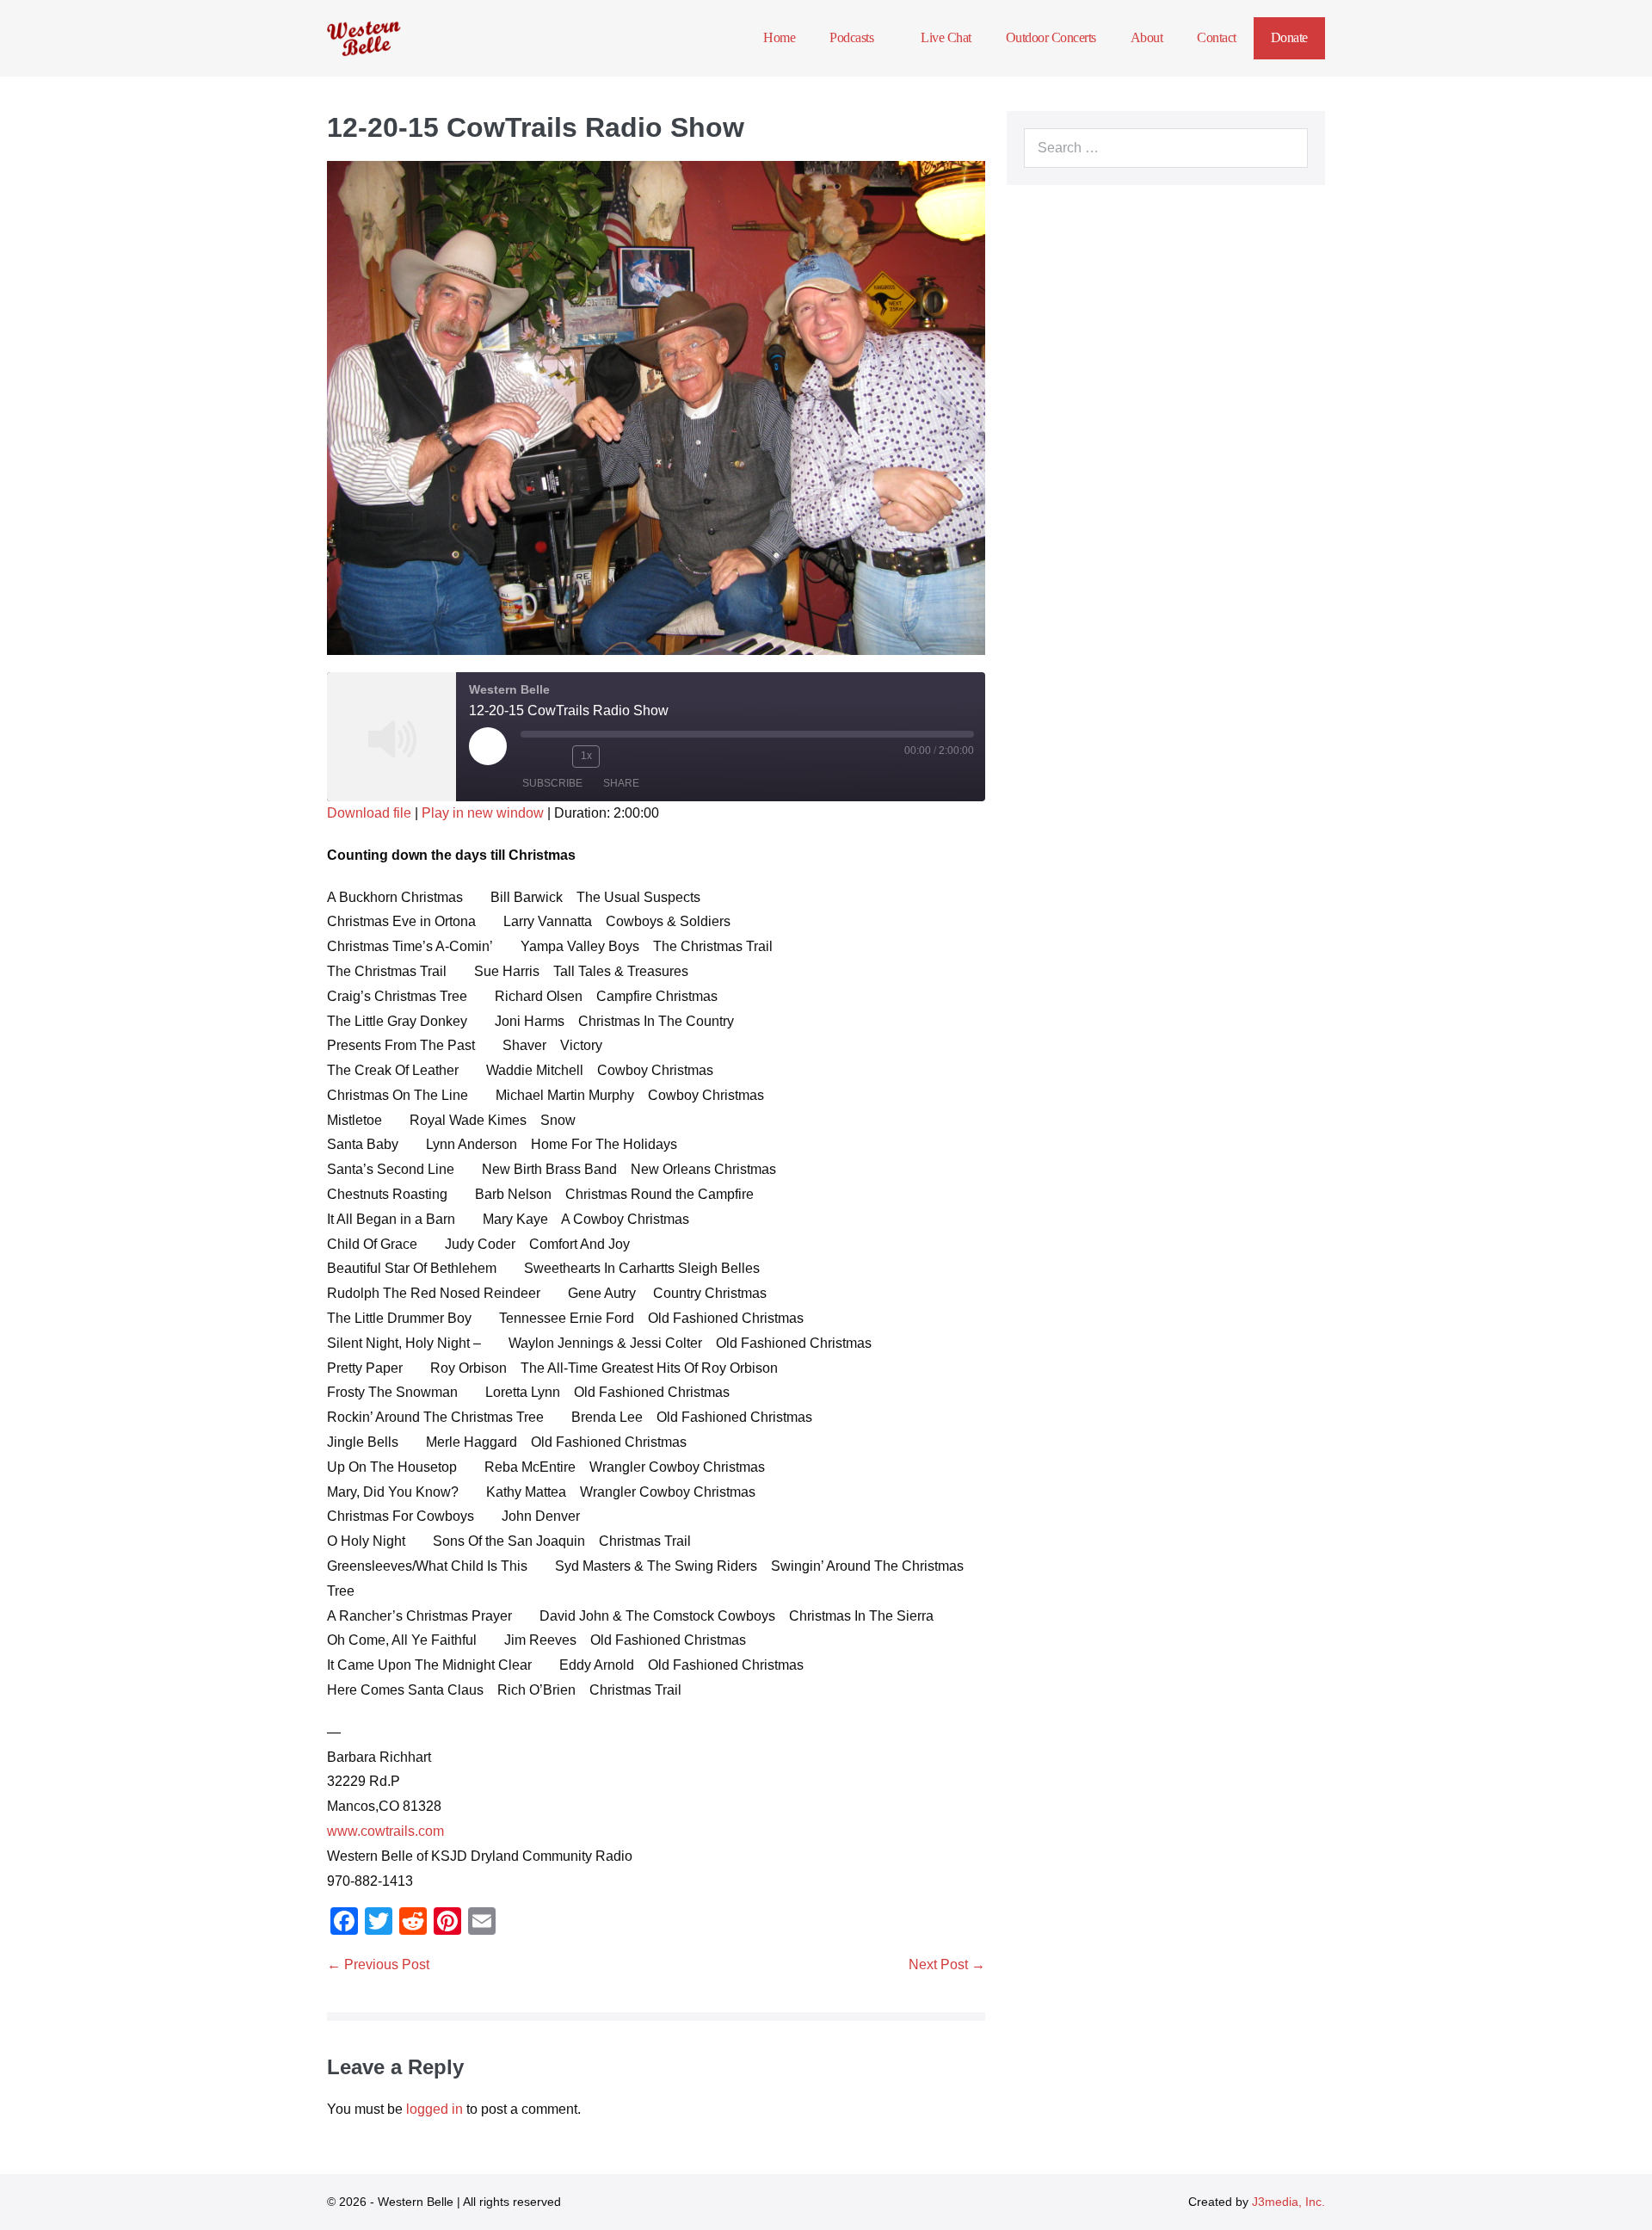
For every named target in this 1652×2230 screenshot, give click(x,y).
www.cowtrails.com (385, 1831)
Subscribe (552, 783)
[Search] (1285, 148)
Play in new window (483, 813)
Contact (1217, 37)
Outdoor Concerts (1051, 37)
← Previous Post (378, 1964)
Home (779, 37)
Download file (369, 813)
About (1147, 37)
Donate (1289, 37)
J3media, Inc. (1288, 2202)
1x (586, 756)
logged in (435, 2109)
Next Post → (947, 1964)
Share (621, 783)
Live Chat (946, 37)
